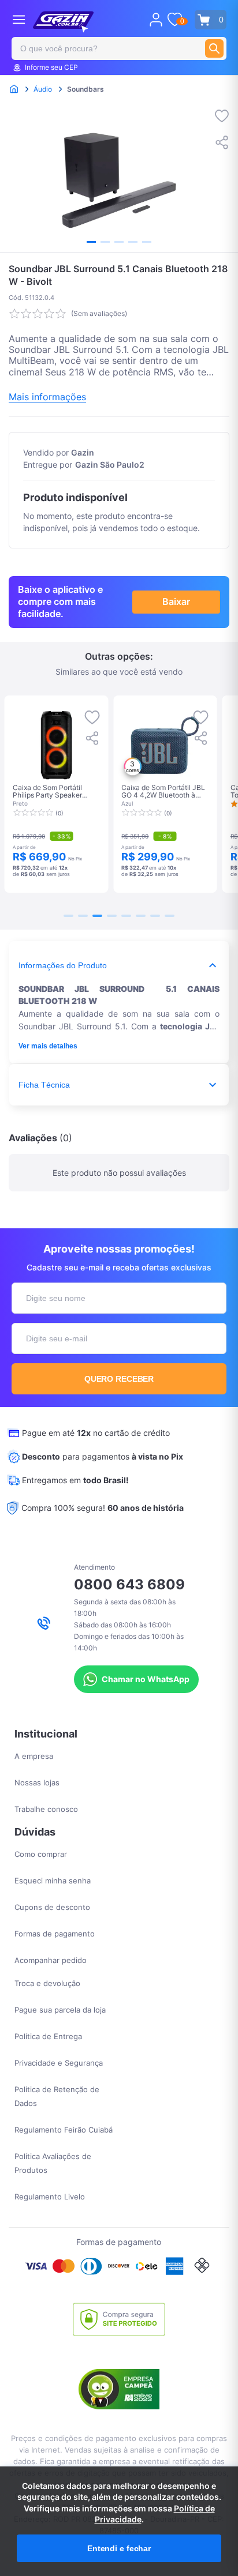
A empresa (34, 1756)
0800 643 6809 (129, 1584)
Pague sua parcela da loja (60, 2010)
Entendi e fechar (119, 2548)
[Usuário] (156, 20)
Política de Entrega (48, 2036)
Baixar (176, 601)
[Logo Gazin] (63, 22)
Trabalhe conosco (46, 1809)
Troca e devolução (47, 1983)
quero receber (119, 1379)
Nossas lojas (37, 1782)
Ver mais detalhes (48, 1046)
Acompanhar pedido (51, 1960)
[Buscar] (214, 48)
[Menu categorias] (19, 19)
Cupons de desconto (52, 1907)
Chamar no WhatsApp (146, 1679)
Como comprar (41, 1854)
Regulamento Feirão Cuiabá (64, 2130)
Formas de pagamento (55, 1934)
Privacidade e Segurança (59, 2063)
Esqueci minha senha (53, 1881)
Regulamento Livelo (50, 2197)
